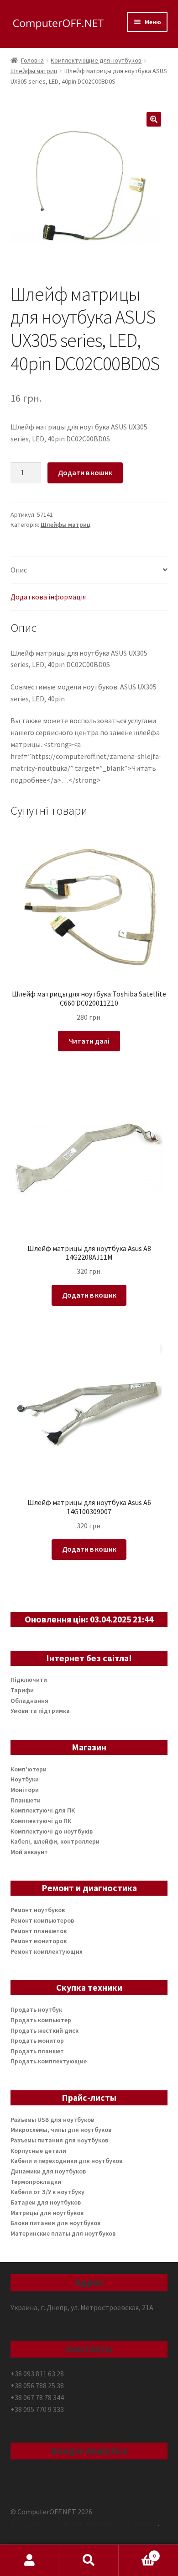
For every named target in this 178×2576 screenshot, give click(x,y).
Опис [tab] (19, 570)
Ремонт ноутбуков (38, 1910)
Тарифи (22, 1690)
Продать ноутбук (36, 2009)
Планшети (26, 1800)
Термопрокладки (36, 2182)
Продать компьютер (41, 2020)
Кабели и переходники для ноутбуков (66, 2161)
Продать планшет (37, 2051)
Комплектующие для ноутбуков (96, 60)
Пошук (89, 2560)
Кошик (137, 2552)
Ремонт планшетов (39, 1931)
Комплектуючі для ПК (43, 1810)
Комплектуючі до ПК (41, 1821)
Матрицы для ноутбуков (47, 2213)
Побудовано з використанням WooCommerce (84, 2523)
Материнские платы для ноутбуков (63, 2233)
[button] (154, 119)
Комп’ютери (29, 1769)
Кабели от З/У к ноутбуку (47, 2192)
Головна (32, 60)
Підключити (29, 1680)
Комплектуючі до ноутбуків (52, 1831)
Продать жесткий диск (44, 2030)
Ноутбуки (25, 1779)
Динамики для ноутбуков (48, 2171)
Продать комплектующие (49, 2061)
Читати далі (89, 1041)
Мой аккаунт (29, 1852)
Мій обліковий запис (30, 2560)
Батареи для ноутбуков (46, 2202)
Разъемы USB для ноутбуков (52, 2120)
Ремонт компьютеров (42, 1920)
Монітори (25, 1790)
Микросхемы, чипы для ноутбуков (61, 2130)
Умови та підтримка (40, 1711)
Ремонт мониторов (39, 1941)
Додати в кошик (85, 472)
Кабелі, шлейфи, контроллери (55, 1841)
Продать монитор (37, 2041)
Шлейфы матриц (34, 71)
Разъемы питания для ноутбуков (59, 2140)
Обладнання (29, 1701)
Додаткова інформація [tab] (48, 597)
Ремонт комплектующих (47, 1951)
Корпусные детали (38, 2151)
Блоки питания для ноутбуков (55, 2223)
